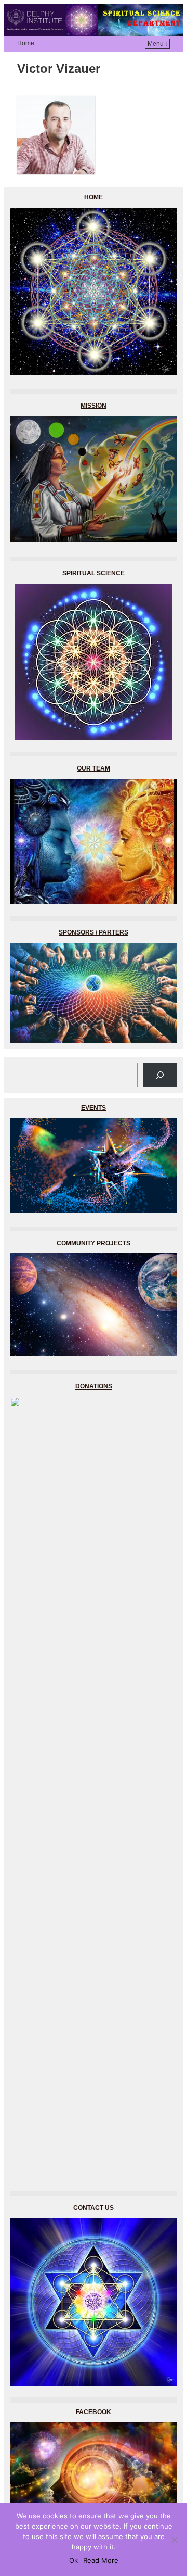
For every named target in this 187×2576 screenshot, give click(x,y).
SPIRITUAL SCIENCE (94, 573)
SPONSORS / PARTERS (94, 932)
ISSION (94, 406)
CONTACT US (94, 2208)
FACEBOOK (94, 2412)
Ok (74, 2560)
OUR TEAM (94, 768)
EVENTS (94, 1108)
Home (26, 43)
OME (94, 197)
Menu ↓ (158, 44)
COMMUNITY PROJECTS (94, 1243)
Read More (101, 2560)
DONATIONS (94, 1386)
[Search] (160, 1075)
